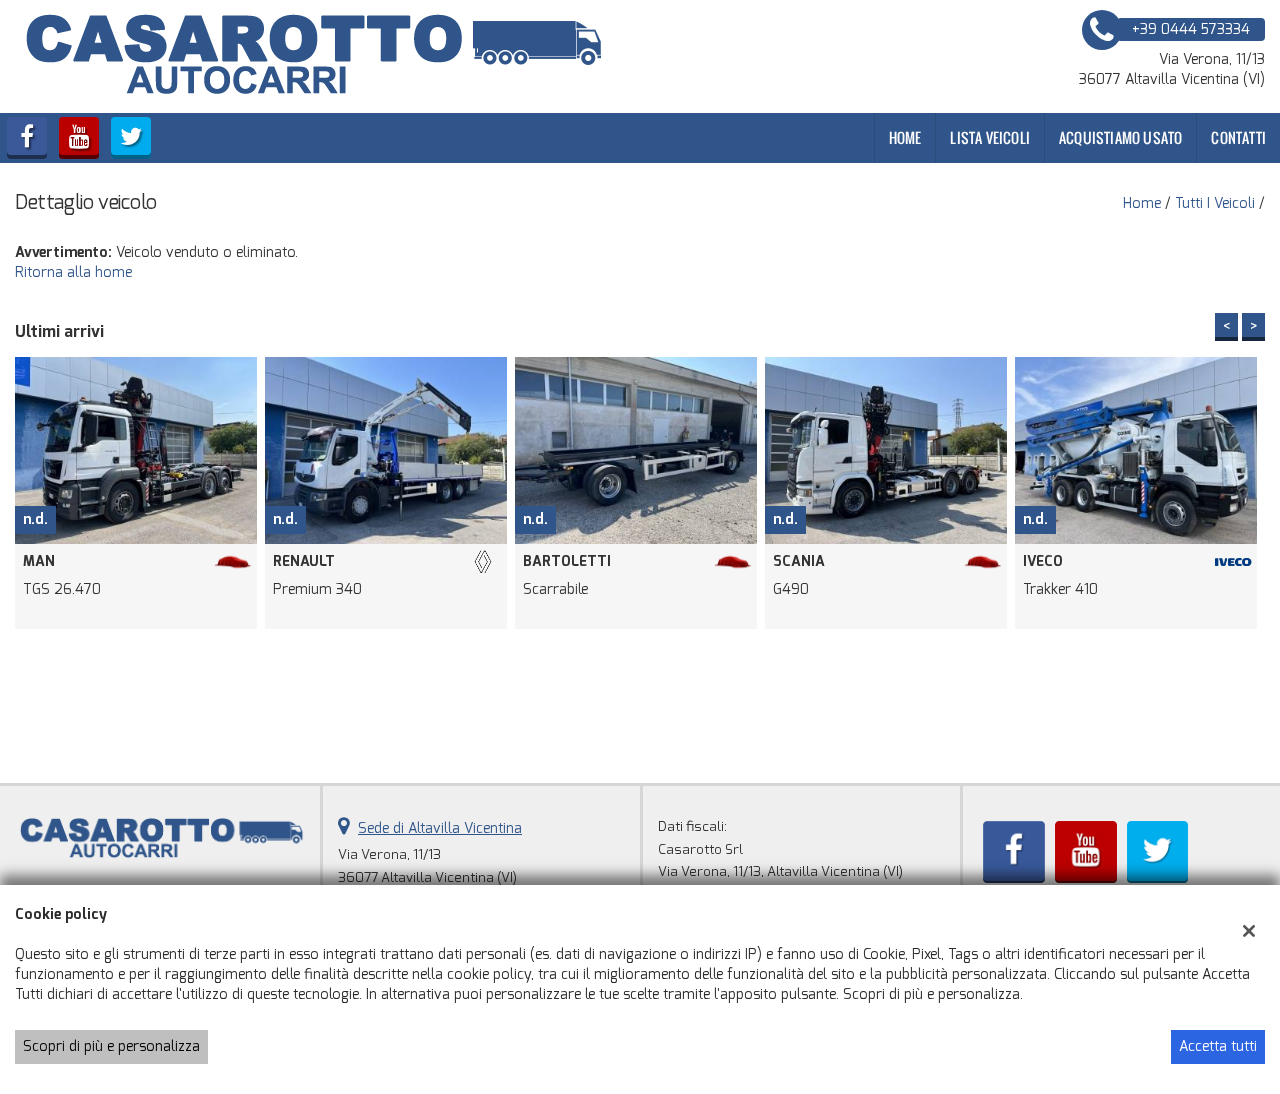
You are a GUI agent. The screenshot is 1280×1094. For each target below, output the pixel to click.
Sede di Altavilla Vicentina (440, 828)
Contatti (1238, 137)
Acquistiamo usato (1120, 137)
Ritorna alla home (73, 272)
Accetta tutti (1218, 1046)
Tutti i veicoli (1215, 203)
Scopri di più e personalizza (111, 1046)
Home (905, 137)
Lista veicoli (990, 137)
